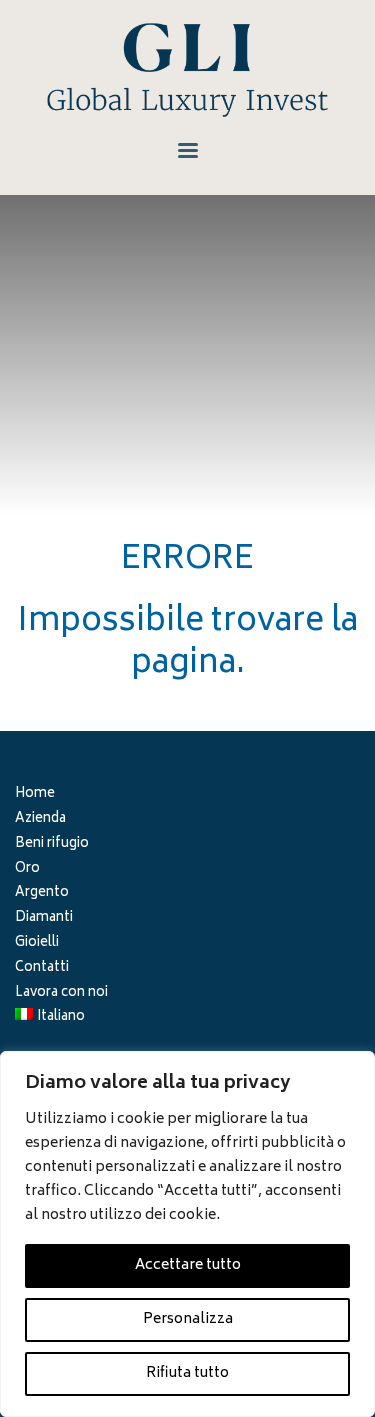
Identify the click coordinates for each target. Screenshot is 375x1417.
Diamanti (44, 919)
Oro (27, 870)
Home (35, 795)
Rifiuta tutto (187, 1373)
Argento (42, 894)
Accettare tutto (188, 1265)
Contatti (42, 969)
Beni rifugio (52, 845)
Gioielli (37, 944)
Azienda (40, 820)
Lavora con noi (61, 994)
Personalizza (188, 1319)
